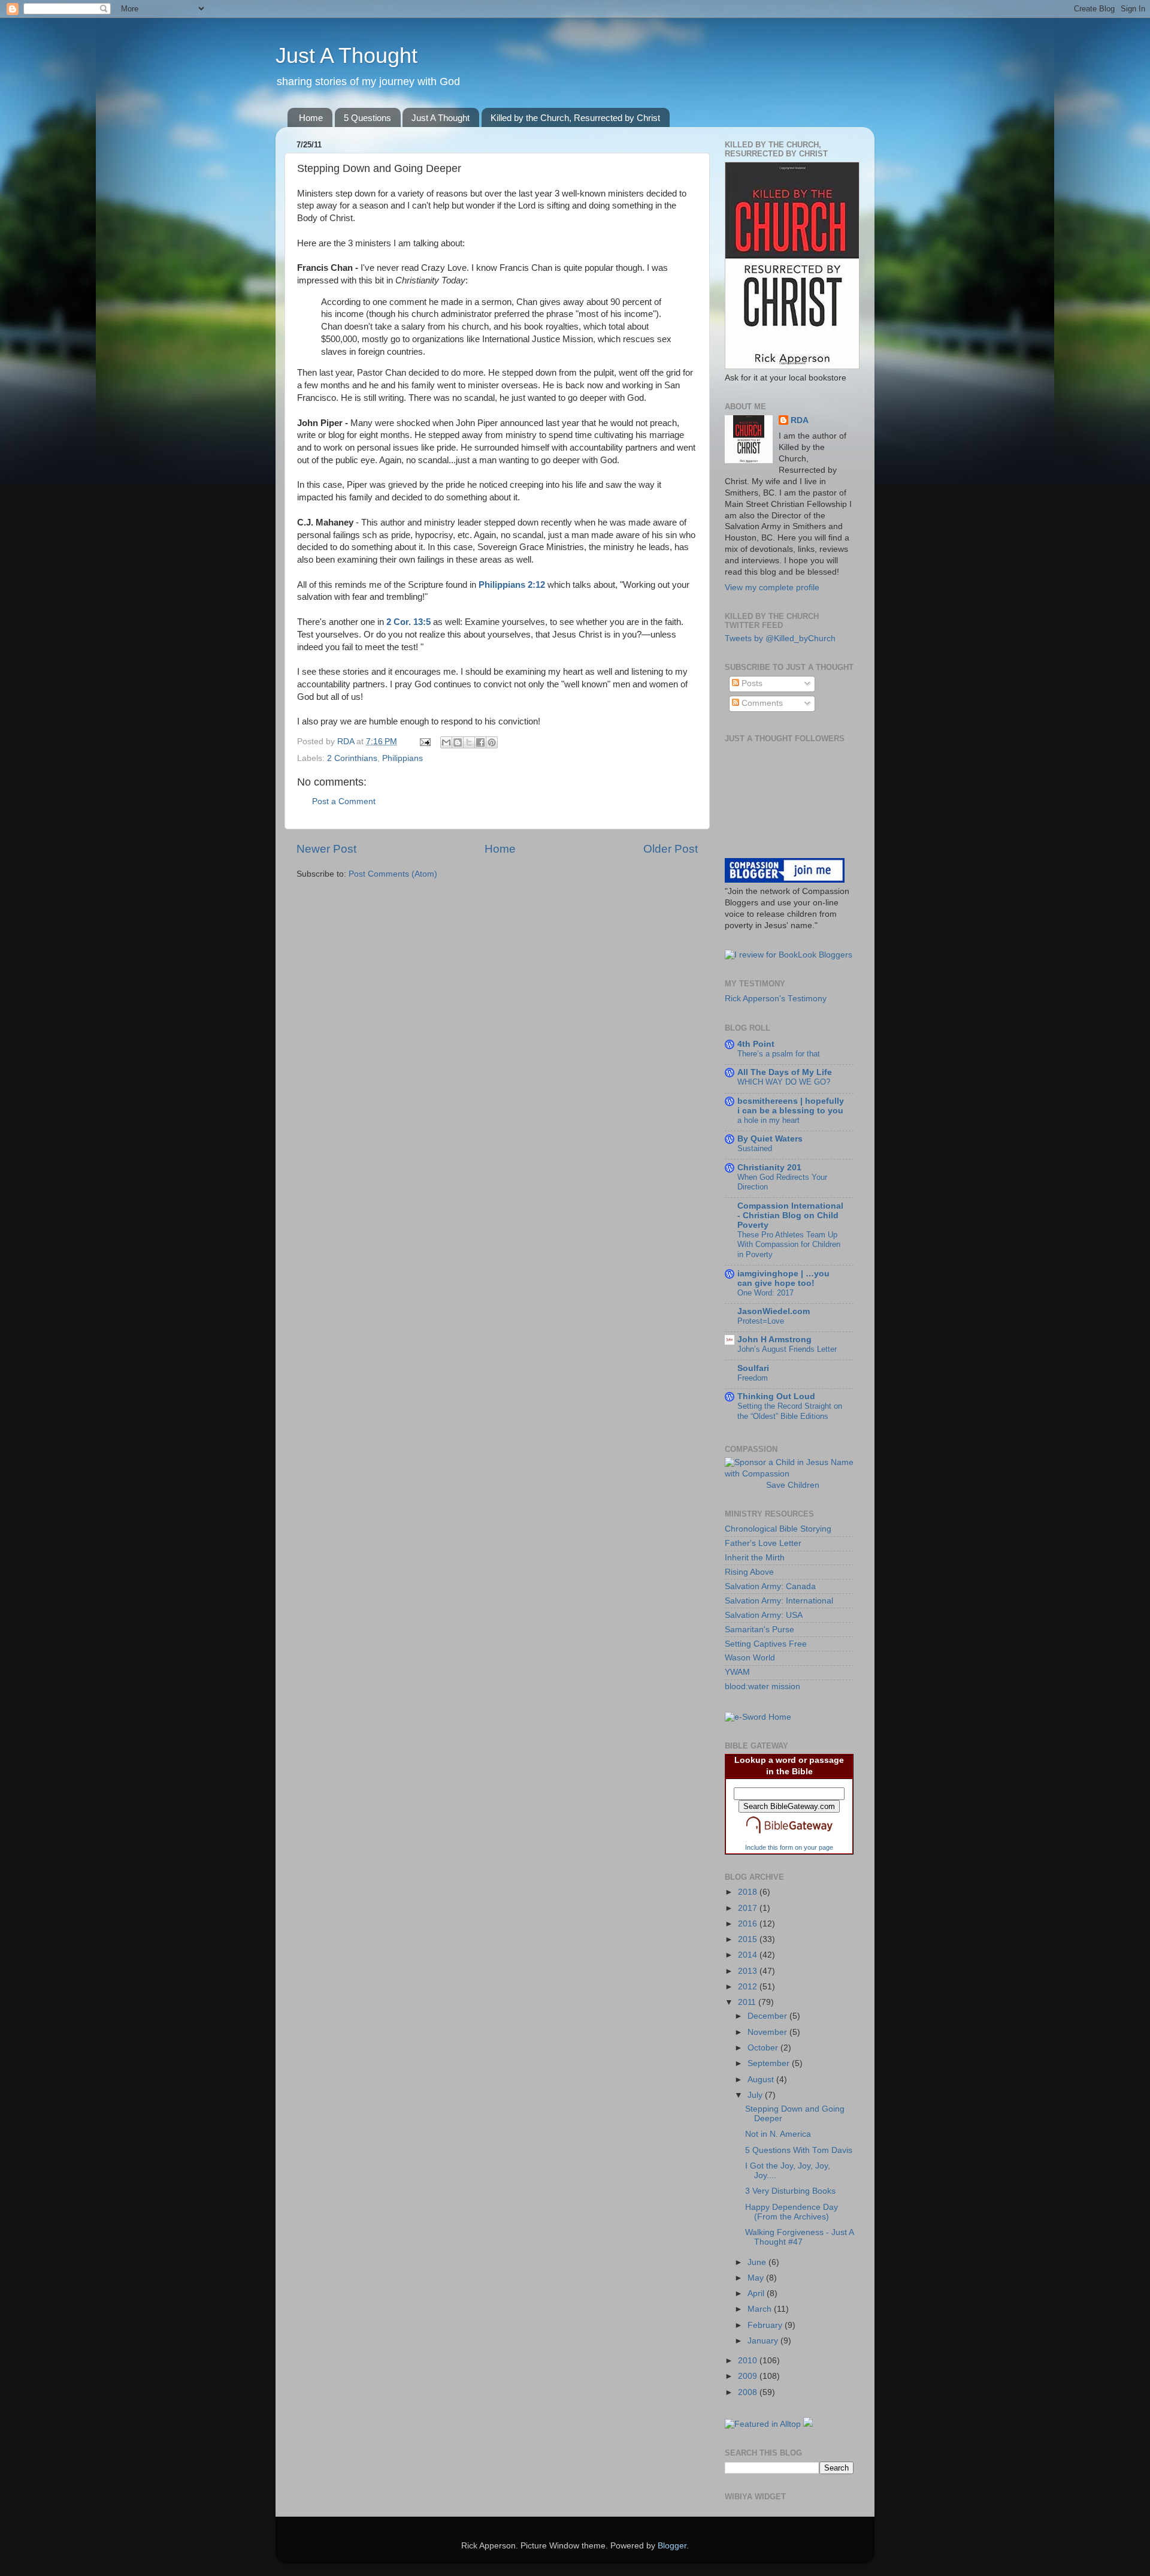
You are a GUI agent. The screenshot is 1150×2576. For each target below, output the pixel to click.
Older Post (671, 849)
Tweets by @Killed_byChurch (780, 638)
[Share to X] (469, 742)
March (761, 2309)
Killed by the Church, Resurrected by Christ (575, 118)
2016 (749, 1924)
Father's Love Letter (763, 1543)
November (768, 2032)
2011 (748, 2002)
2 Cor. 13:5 (408, 622)
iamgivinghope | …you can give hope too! (783, 1278)
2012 (749, 1987)
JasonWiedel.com (774, 1311)
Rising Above (749, 1572)
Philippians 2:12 (512, 585)
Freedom (753, 1378)
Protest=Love (761, 1321)
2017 (749, 1908)
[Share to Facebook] (480, 742)
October (764, 2048)
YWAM (737, 1672)
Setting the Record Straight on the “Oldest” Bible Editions (790, 1411)
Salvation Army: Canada (770, 1586)
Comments (761, 703)
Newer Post (326, 849)
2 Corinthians (352, 758)
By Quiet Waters (770, 1139)
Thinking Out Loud (776, 1396)
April (757, 2293)
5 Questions (367, 118)
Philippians (402, 758)
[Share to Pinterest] (492, 742)
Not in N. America (778, 2134)
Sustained (755, 1148)
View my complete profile (772, 588)
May (757, 2278)
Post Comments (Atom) (393, 874)
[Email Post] (424, 742)
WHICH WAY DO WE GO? (784, 1082)
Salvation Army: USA (764, 1615)
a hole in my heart (768, 1120)
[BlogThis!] (458, 742)
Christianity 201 (769, 1168)
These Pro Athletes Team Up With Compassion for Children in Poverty (789, 1245)
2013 (749, 1971)
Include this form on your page (789, 1847)
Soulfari (753, 1368)
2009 (749, 2376)
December (768, 2016)
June (758, 2262)
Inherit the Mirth (755, 1558)
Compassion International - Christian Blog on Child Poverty (790, 1215)
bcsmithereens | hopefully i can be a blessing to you (791, 1106)
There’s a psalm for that (779, 1054)
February (766, 2325)
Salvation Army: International (779, 1601)
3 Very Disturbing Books (790, 2191)
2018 (749, 1892)
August (762, 2080)
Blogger (672, 2546)
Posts (751, 683)
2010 (749, 2361)
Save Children (793, 1485)
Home (311, 118)
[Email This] (446, 742)
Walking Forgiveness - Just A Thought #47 (799, 2237)
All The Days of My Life (785, 1072)
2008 (749, 2392)
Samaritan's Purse (759, 1630)
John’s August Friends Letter (787, 1349)
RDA (800, 420)
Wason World (750, 1658)
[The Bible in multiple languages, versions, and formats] (789, 1836)
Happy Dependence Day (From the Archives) (792, 2212)
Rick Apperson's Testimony (776, 999)
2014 (749, 1955)
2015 (749, 1939)
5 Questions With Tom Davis (799, 2150)
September (770, 2063)
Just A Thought (346, 55)
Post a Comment (344, 801)
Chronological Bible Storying (778, 1529)
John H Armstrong (774, 1340)
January (764, 2341)
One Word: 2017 (765, 1293)
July (756, 2095)
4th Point (756, 1044)
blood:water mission (762, 1686)
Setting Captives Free (766, 1644)
